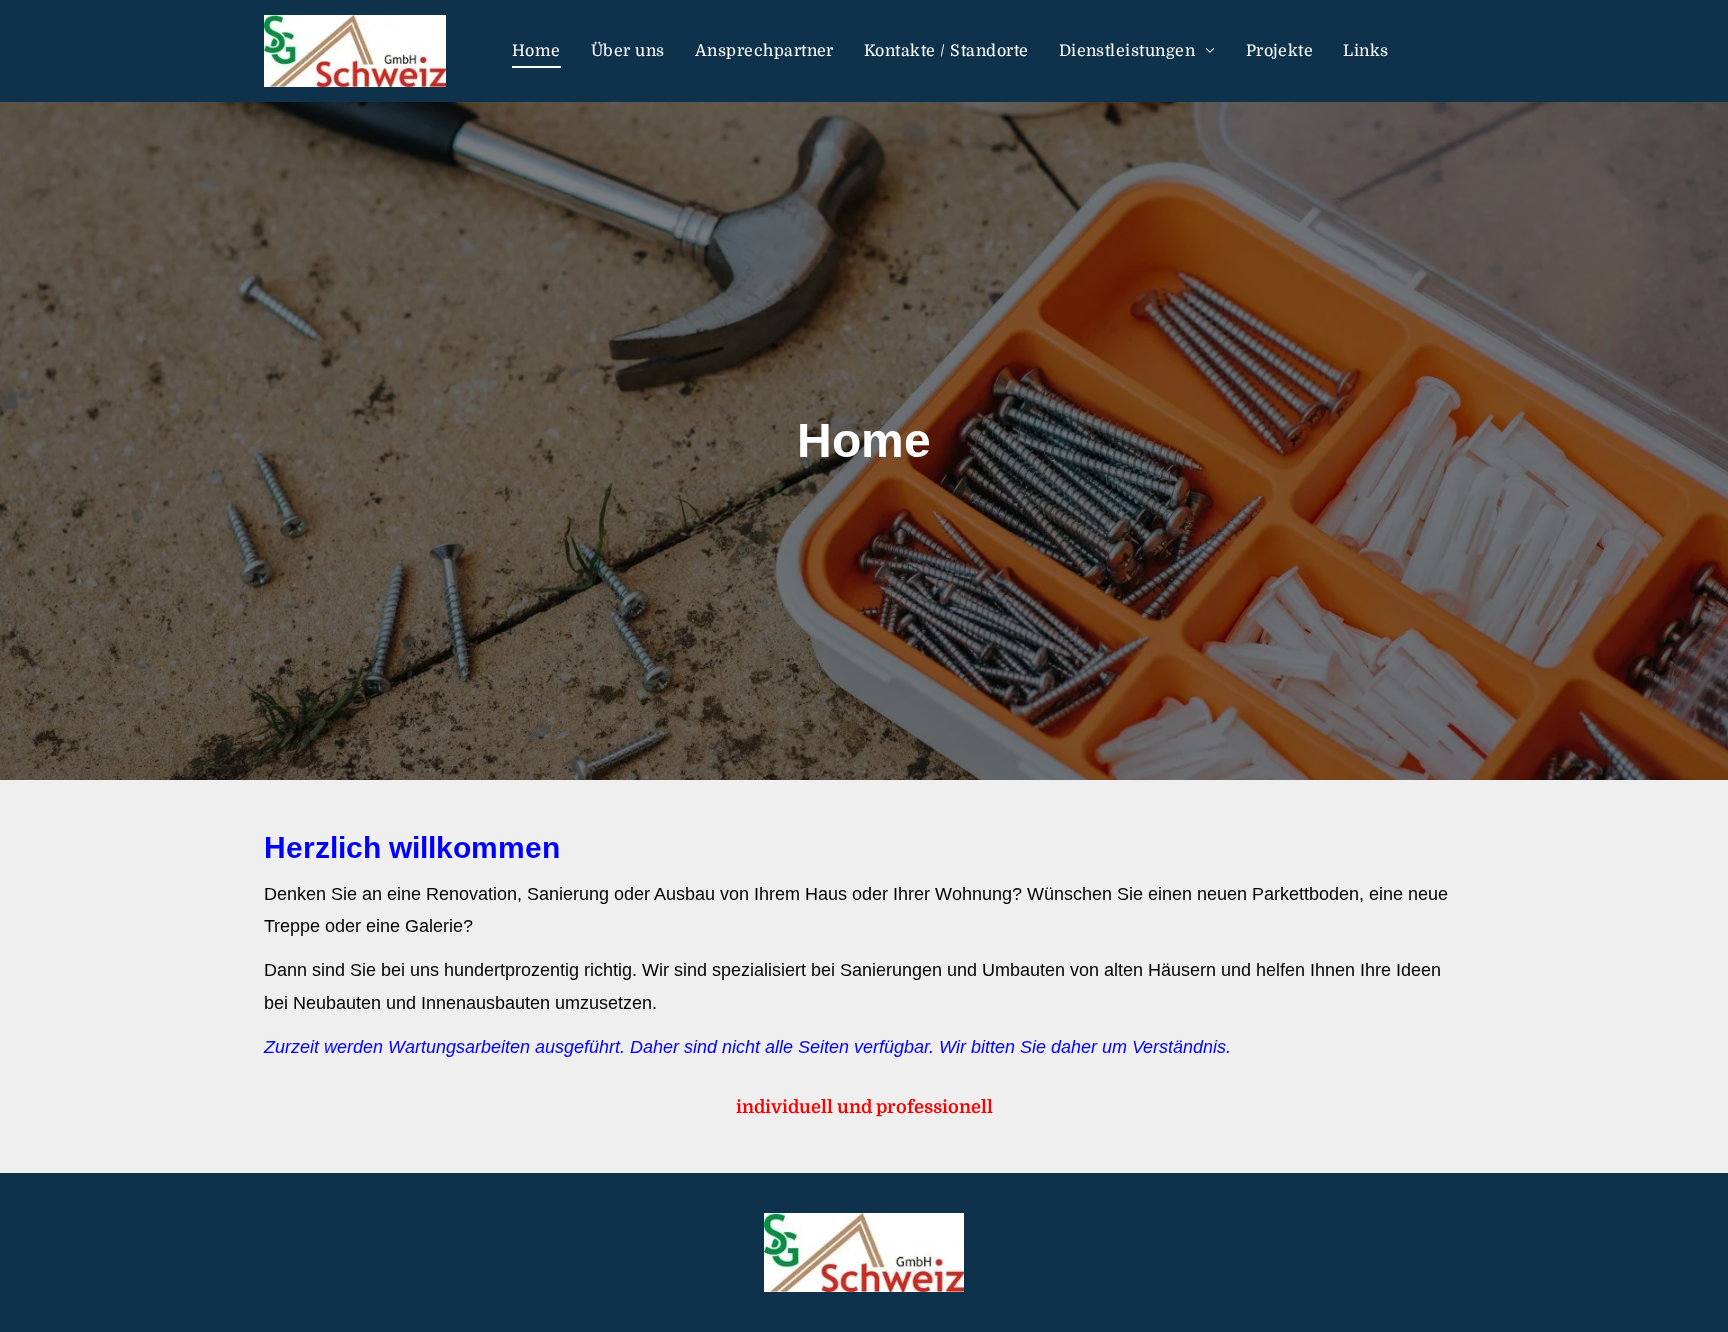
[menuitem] (536, 51)
